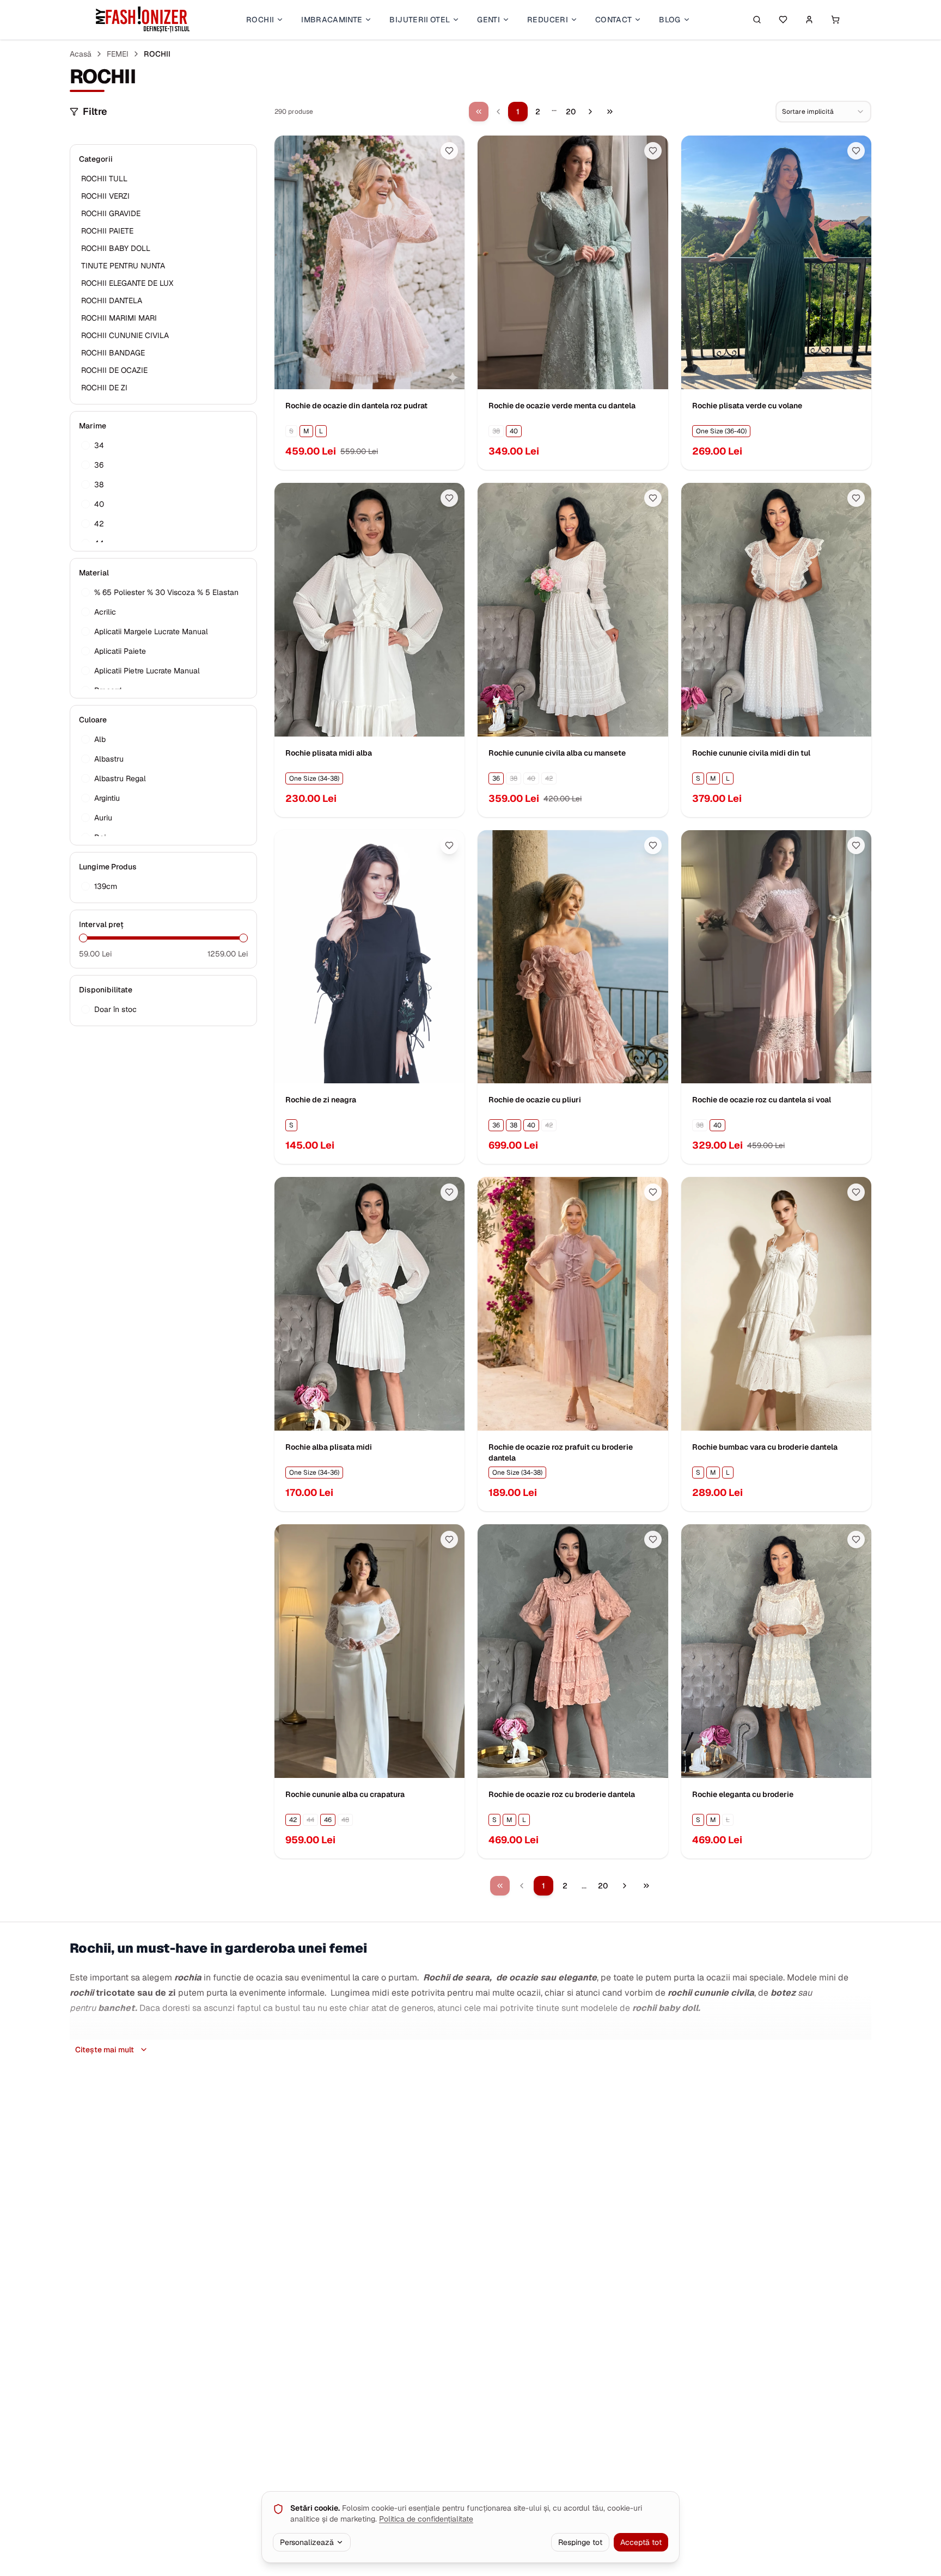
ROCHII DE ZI (104, 388)
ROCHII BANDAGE (113, 353)
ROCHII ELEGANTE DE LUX (127, 283)
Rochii (260, 20)
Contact (613, 20)
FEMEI (118, 54)
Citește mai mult (105, 2050)
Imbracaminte (332, 20)
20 (571, 112)
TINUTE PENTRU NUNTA (123, 266)
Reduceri (548, 20)
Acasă (81, 54)
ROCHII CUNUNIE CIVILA (125, 335)
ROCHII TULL (104, 179)
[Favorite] (783, 20)
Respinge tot (580, 2542)
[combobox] (823, 112)
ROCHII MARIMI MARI (119, 318)
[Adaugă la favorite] (449, 151)
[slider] (83, 938)
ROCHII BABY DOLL (116, 248)
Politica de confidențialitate (426, 2519)
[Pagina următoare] (590, 112)
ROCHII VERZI (105, 196)
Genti (488, 20)
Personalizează (307, 2542)
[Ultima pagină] (610, 112)
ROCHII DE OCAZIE (114, 370)
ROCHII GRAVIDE (111, 213)
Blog (670, 20)
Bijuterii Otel (420, 20)
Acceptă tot (641, 2542)
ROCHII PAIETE (107, 231)
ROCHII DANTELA (112, 300)
